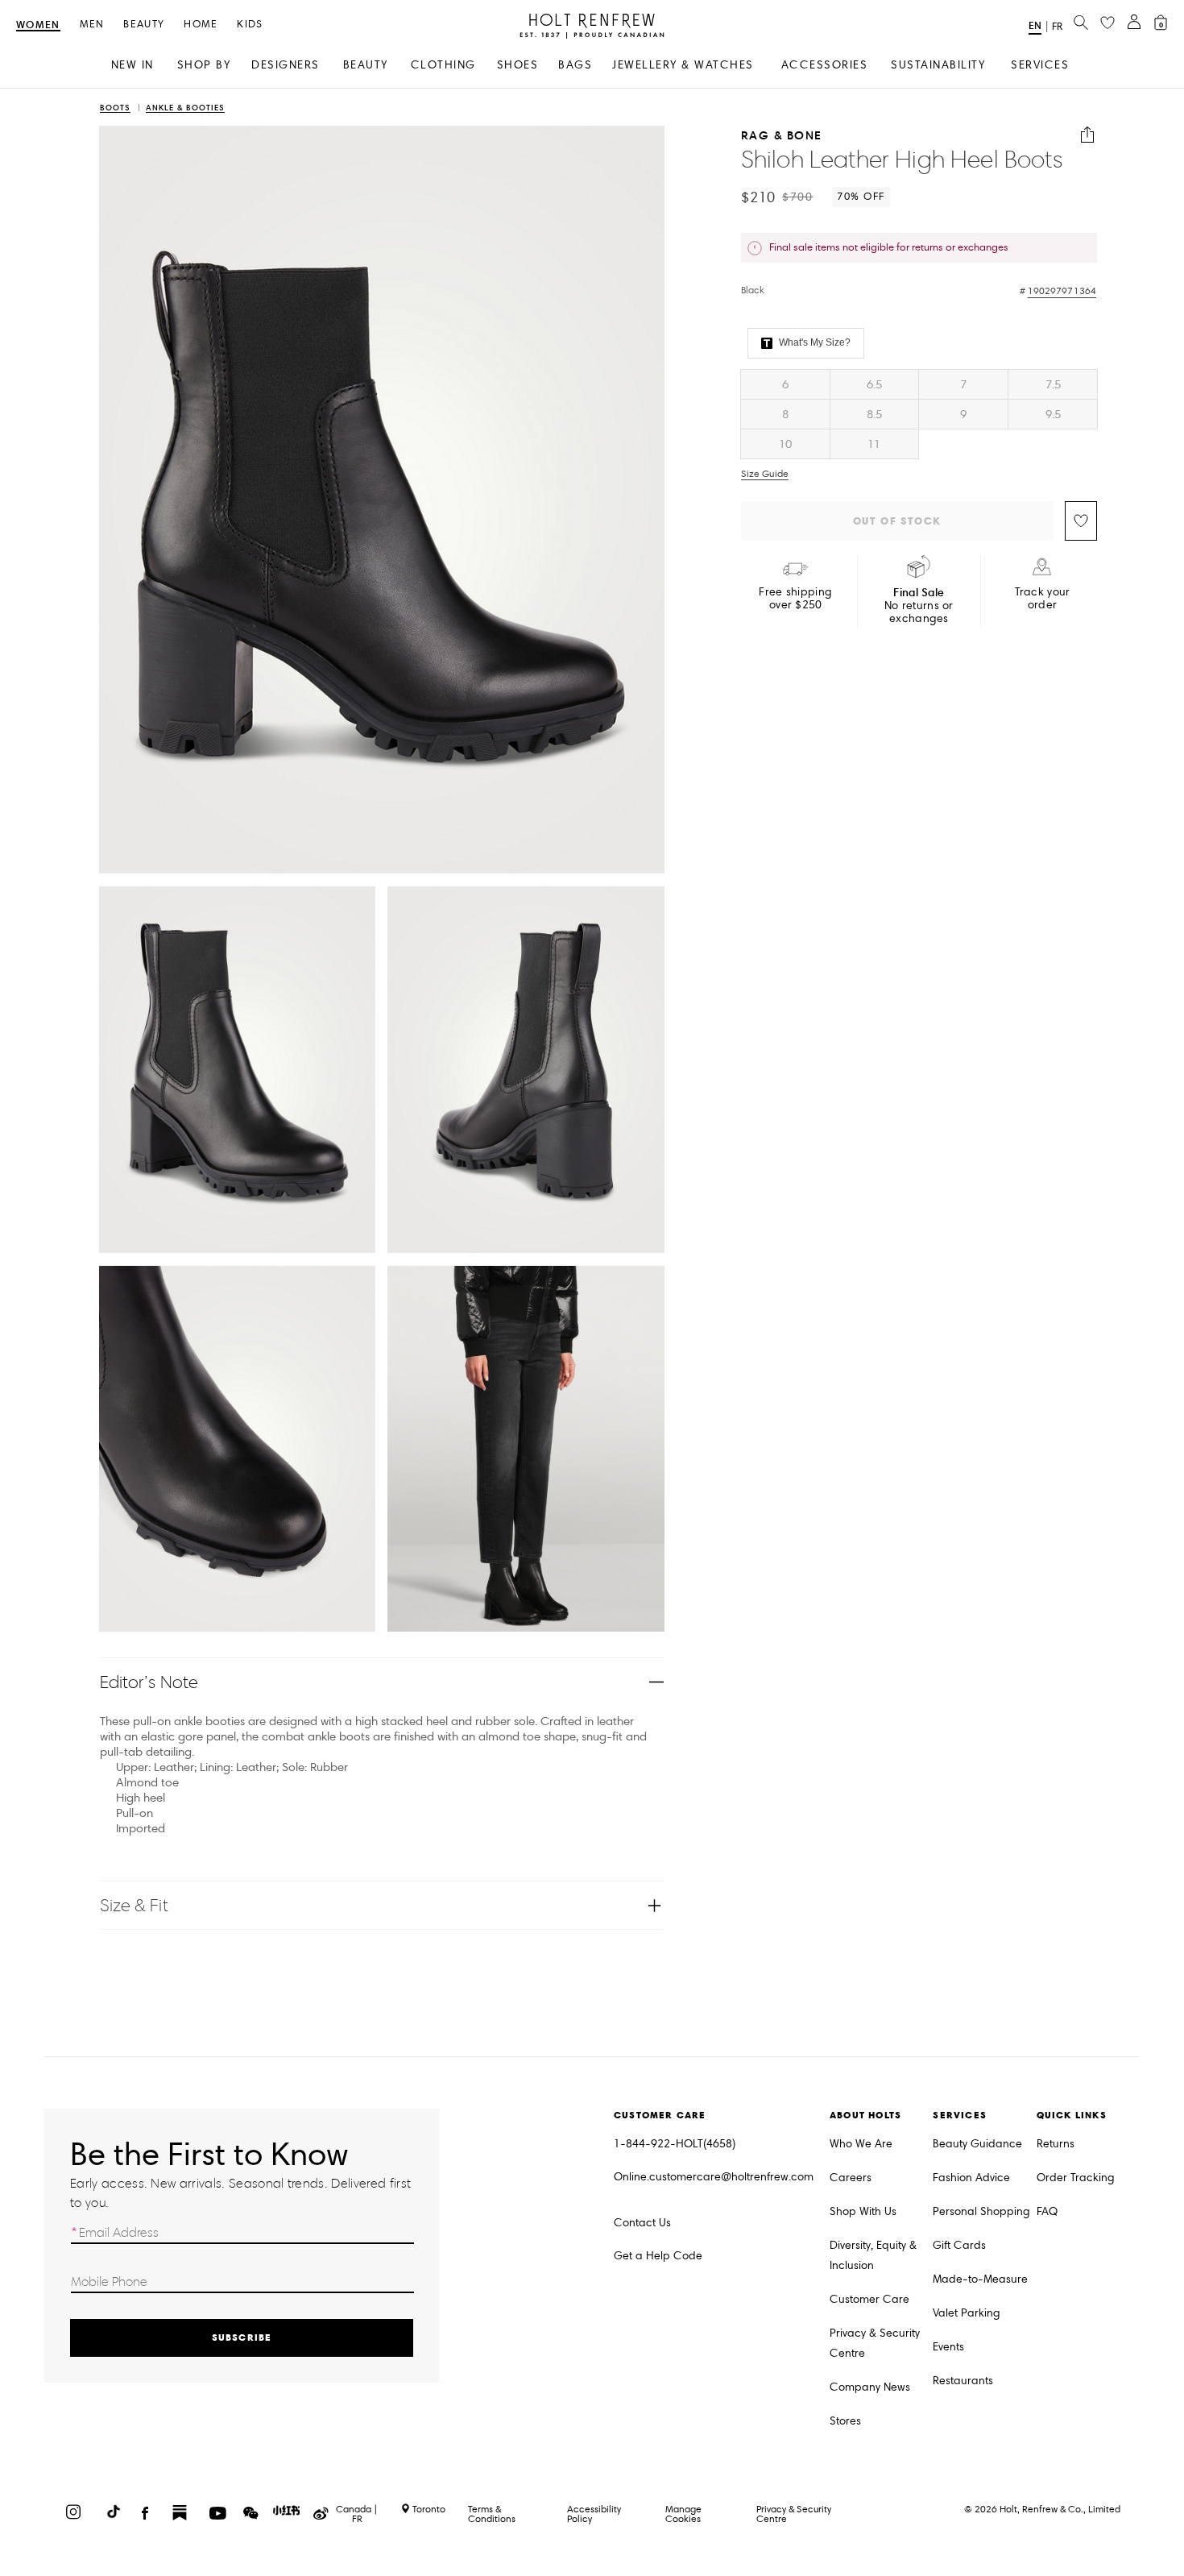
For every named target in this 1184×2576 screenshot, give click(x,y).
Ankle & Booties (185, 108)
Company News (870, 2387)
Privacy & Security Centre (875, 2343)
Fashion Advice (971, 2178)
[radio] (785, 384)
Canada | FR (357, 2514)
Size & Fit (134, 1905)
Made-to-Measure (980, 2279)
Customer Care (869, 2299)
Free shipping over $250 (795, 599)
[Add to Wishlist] (1081, 521)
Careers (851, 2178)
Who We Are (861, 2144)
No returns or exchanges (919, 606)
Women (38, 25)
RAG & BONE (782, 135)
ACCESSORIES (825, 65)
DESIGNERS (286, 65)
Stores (845, 2421)
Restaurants (963, 2381)
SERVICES (1040, 65)
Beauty (144, 25)
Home (201, 25)
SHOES (518, 65)
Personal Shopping (981, 2211)
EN (1035, 25)
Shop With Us (863, 2211)
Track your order (1043, 599)
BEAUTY (366, 65)
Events (948, 2347)
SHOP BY (204, 65)
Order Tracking (1076, 2178)
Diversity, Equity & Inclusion (873, 2255)
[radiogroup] (919, 414)
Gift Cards (959, 2245)
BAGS (575, 65)
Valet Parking (967, 2313)
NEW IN (132, 65)
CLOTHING (443, 65)
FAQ (1047, 2211)
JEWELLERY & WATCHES (683, 65)
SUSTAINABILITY (938, 65)
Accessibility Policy (594, 2514)
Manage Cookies (683, 2514)
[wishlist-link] (1107, 23)
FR (1057, 27)
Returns (1056, 2144)
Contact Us (642, 2223)
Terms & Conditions (492, 2514)
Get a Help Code (658, 2256)
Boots (115, 108)
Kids (250, 25)
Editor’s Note (149, 1682)
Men (92, 25)
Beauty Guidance (977, 2144)
